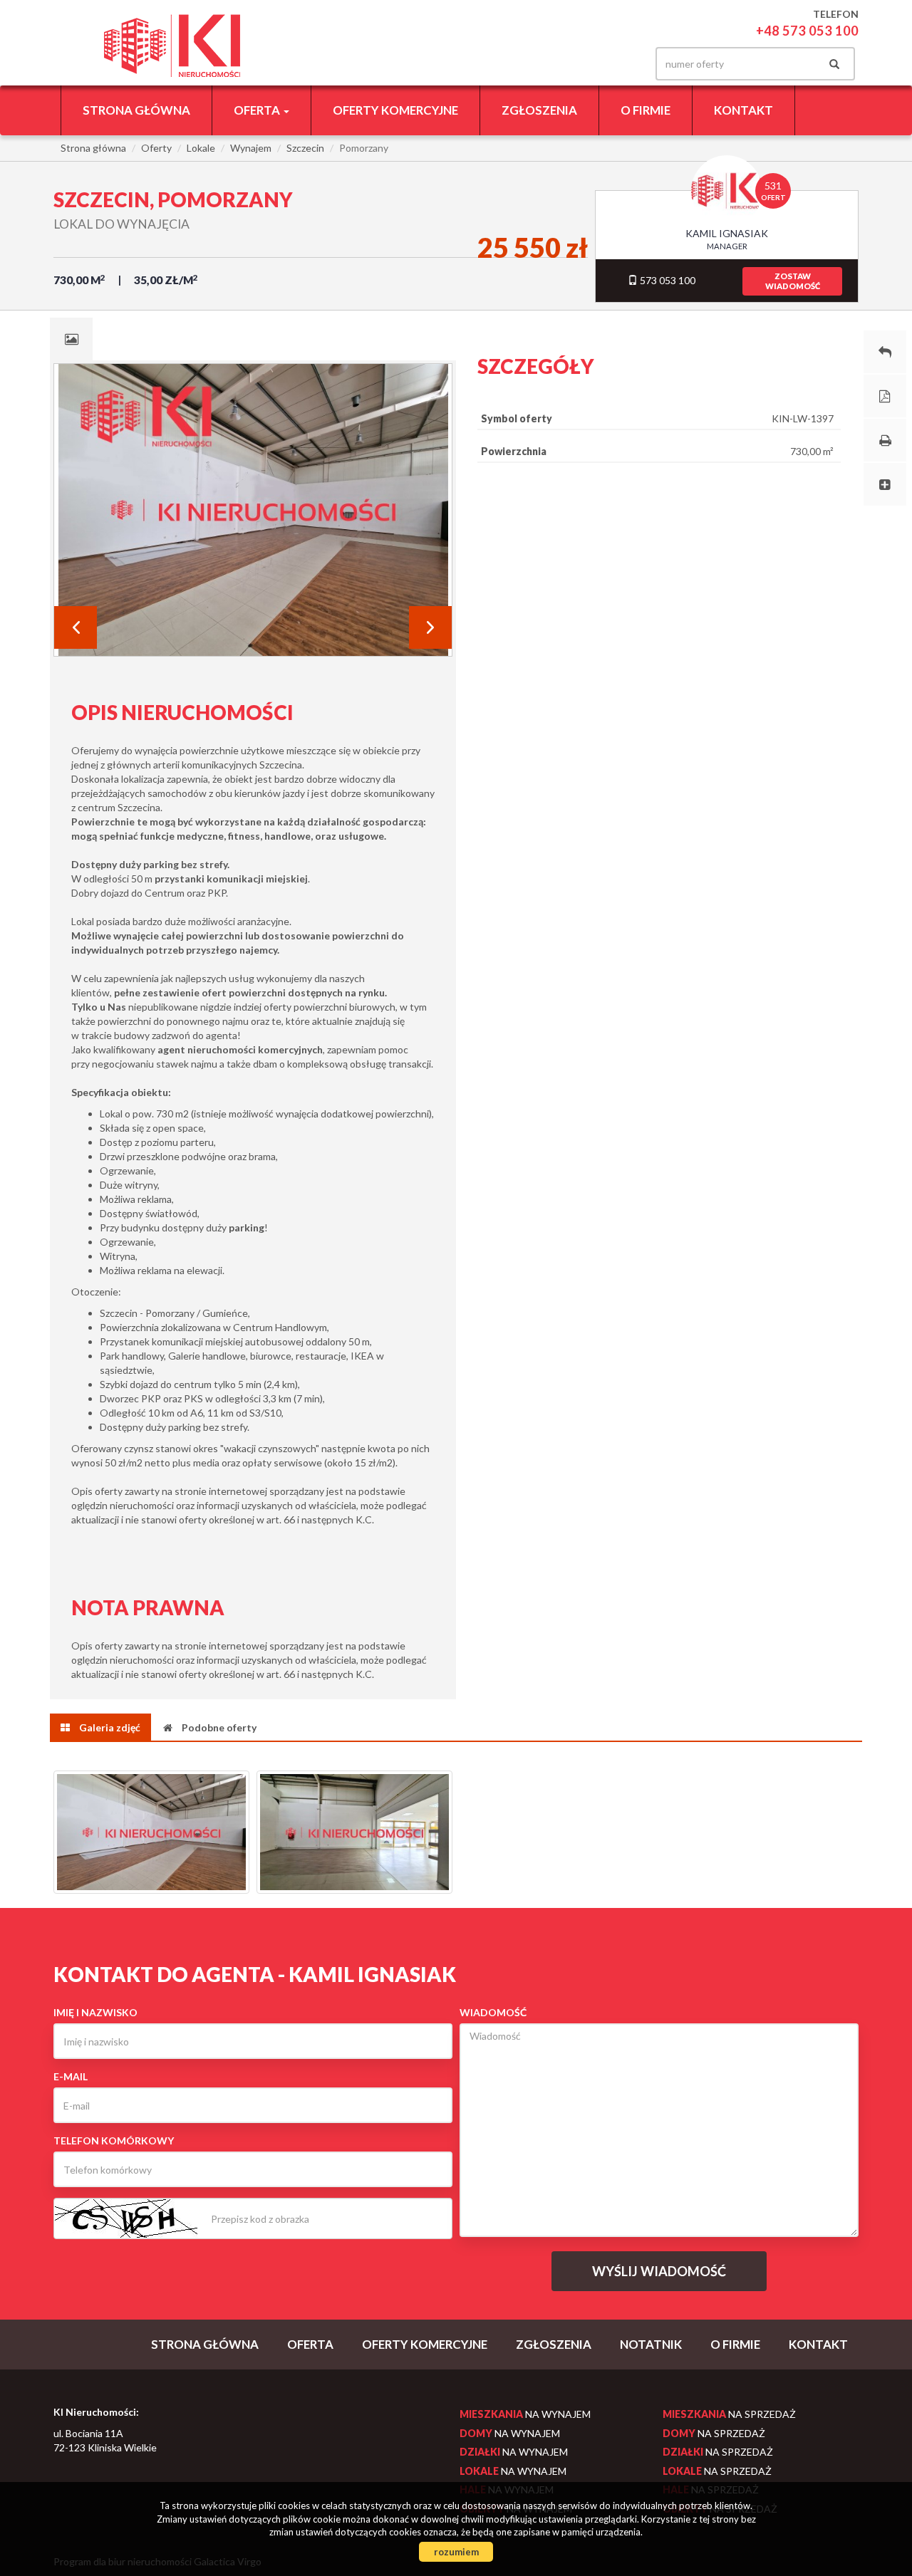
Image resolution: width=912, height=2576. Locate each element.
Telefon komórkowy (114, 2140)
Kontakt (743, 110)
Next (430, 627)
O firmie (646, 110)
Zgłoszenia (539, 110)
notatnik (651, 2344)
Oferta (310, 2344)
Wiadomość (493, 2012)
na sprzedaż (729, 2414)
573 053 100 (667, 280)
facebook (618, 64)
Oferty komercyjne (395, 110)
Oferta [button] (258, 110)
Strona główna (136, 110)
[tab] (71, 339)
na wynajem (525, 2414)
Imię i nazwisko (95, 2012)
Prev (76, 627)
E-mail (71, 2076)
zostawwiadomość (793, 281)
